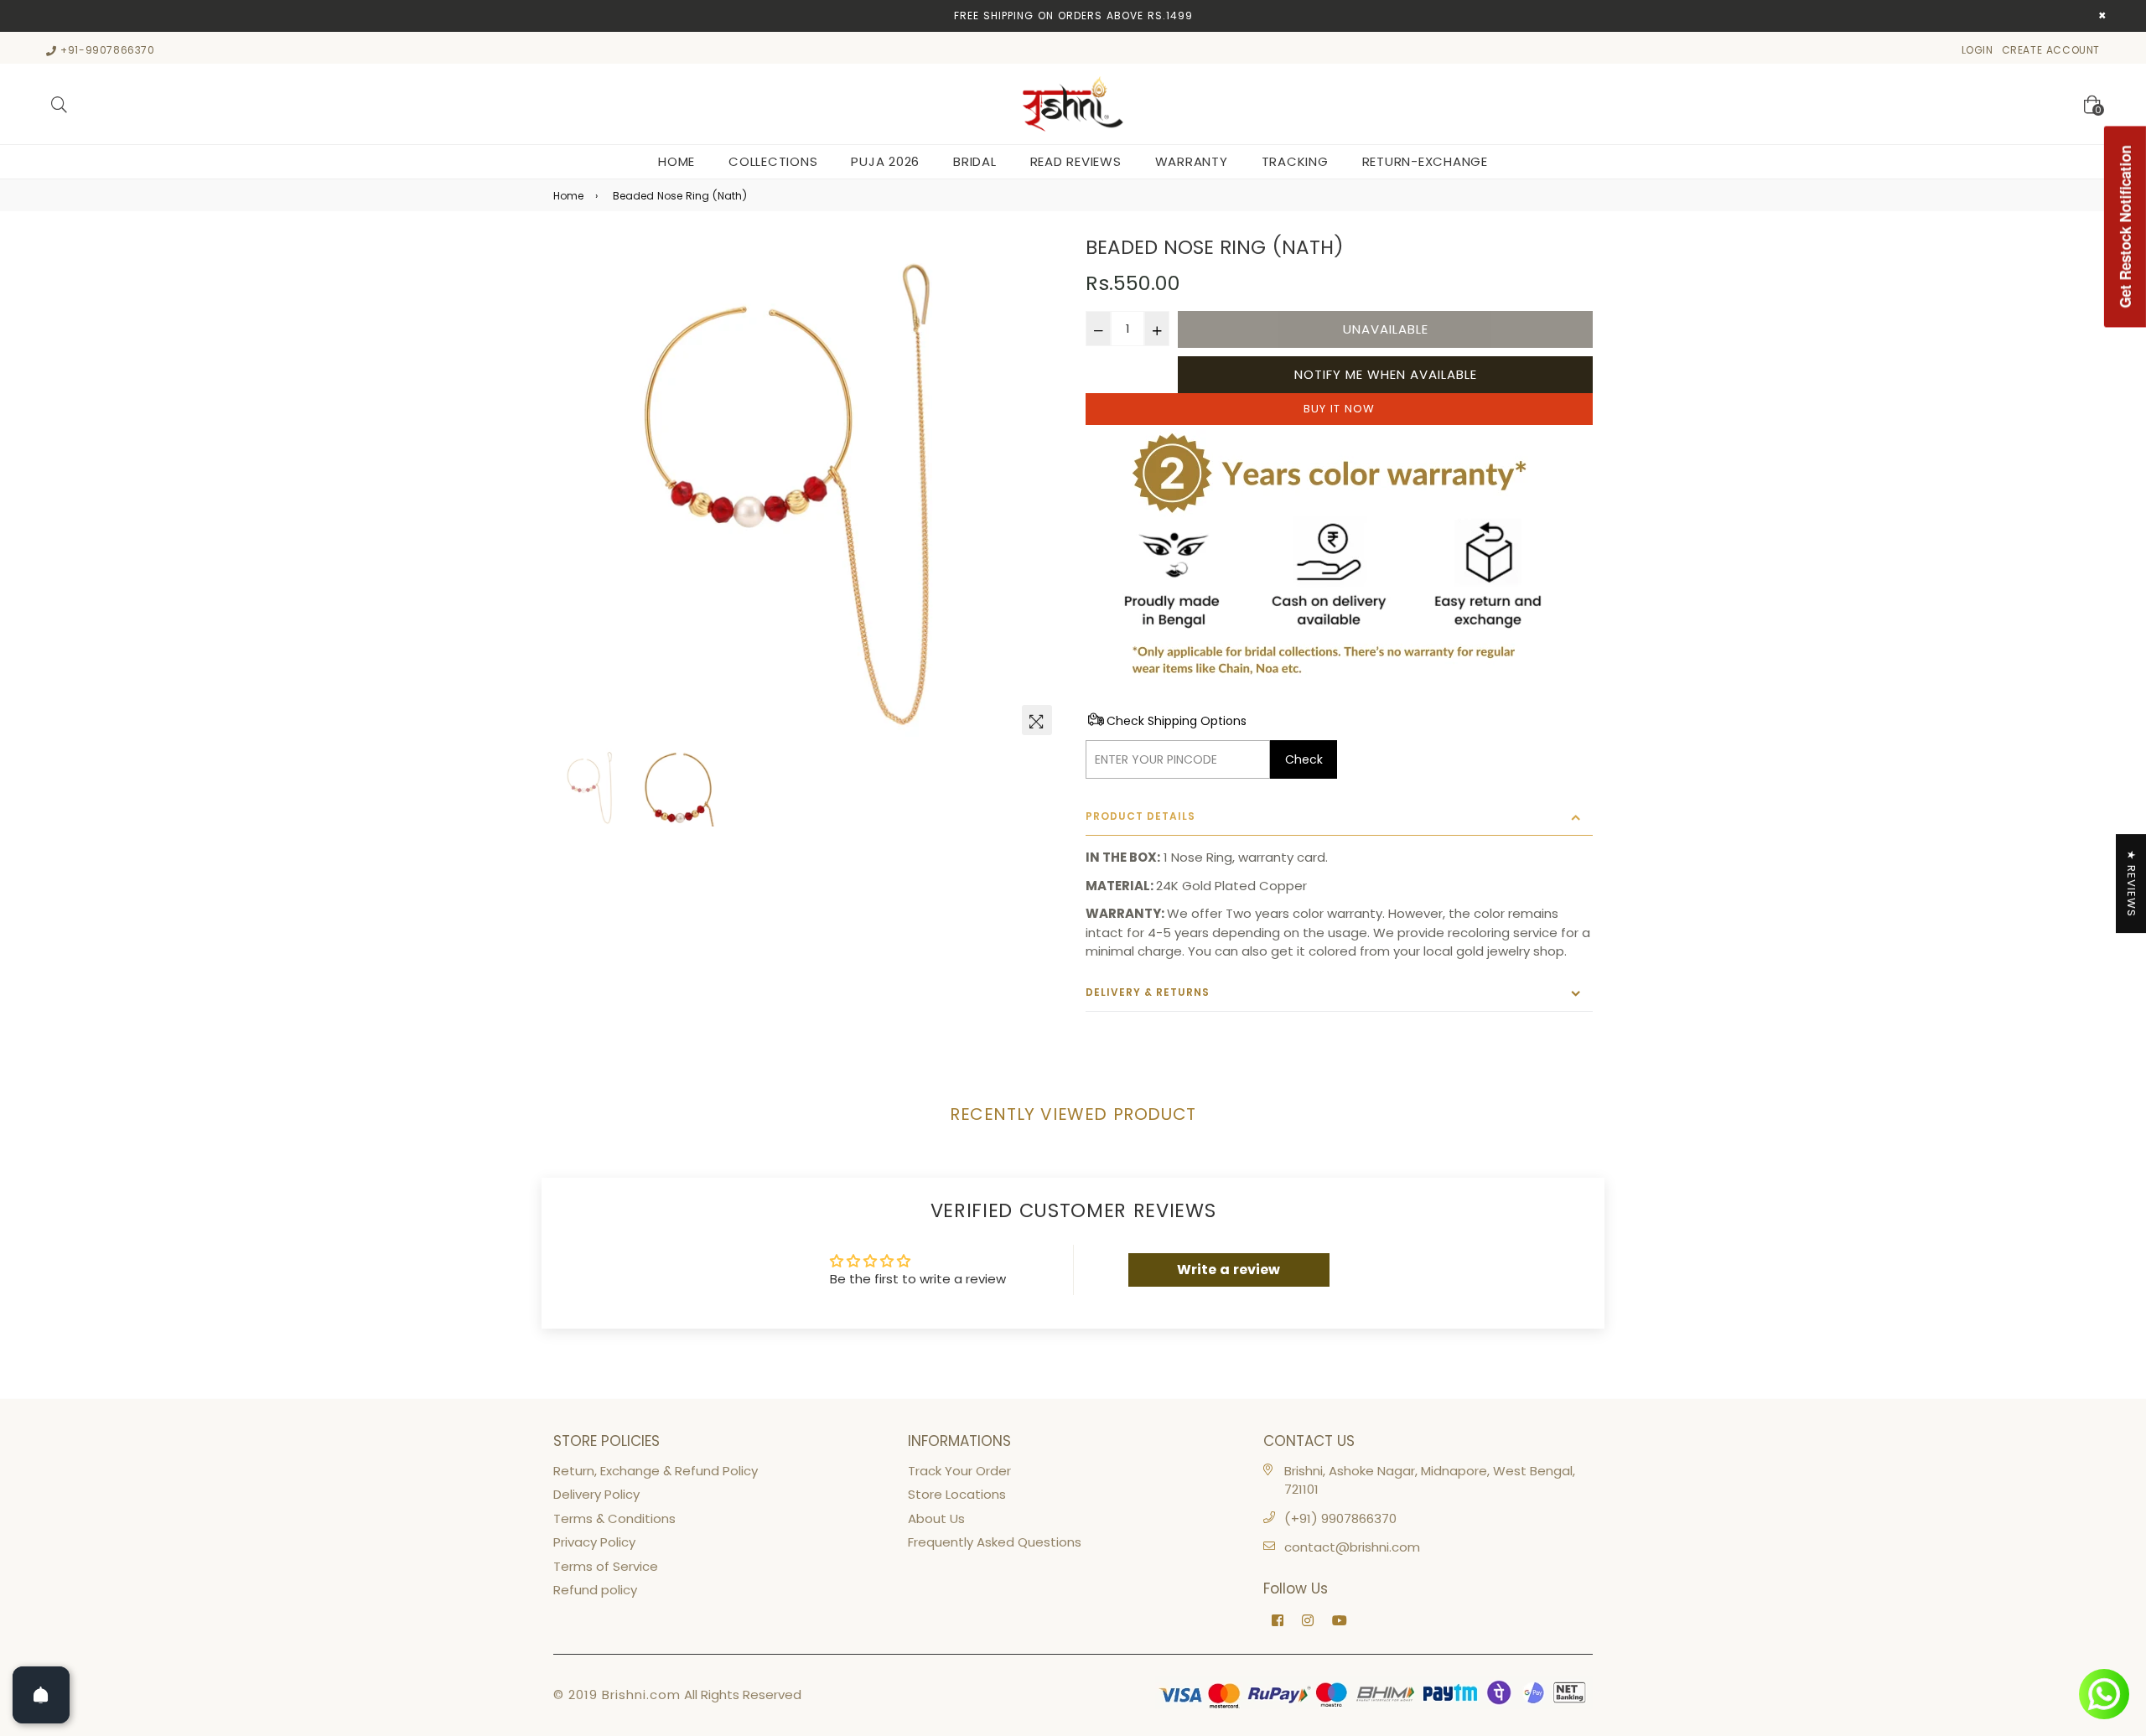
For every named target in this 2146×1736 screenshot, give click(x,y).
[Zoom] (1037, 720)
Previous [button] (574, 490)
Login (1978, 50)
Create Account (2051, 50)
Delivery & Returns (1148, 992)
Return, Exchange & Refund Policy (656, 1471)
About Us (936, 1518)
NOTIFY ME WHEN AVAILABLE (1386, 374)
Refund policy (595, 1590)
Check (1304, 759)
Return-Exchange (1425, 161)
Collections (773, 161)
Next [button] (1039, 490)
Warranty (1192, 161)
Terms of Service (606, 1566)
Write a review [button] (1229, 1270)
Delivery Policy (596, 1494)
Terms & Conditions (614, 1518)
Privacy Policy (594, 1542)
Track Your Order (959, 1471)
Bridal (975, 161)
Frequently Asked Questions (995, 1542)
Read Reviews (1076, 161)
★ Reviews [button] (2131, 884)
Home (676, 161)
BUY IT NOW (1339, 409)
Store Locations (957, 1494)
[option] (807, 490)
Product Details (1140, 816)
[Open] (41, 1695)
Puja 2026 (885, 161)
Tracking (1295, 161)
